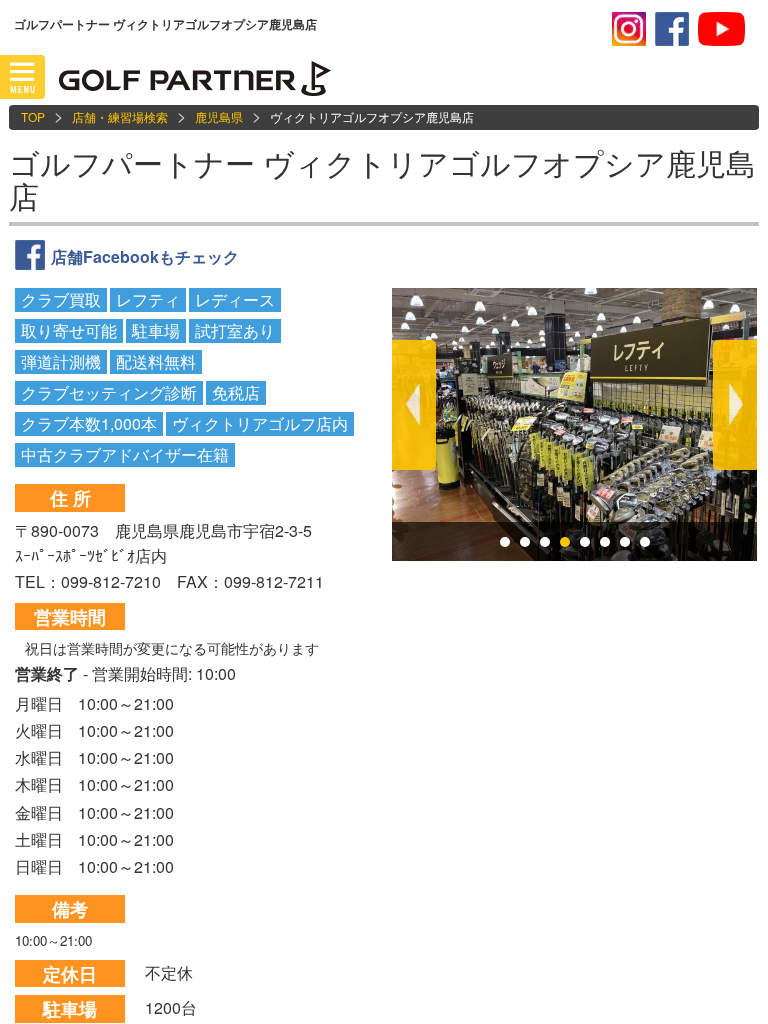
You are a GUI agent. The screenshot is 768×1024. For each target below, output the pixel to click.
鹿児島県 (219, 116)
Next (735, 405)
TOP (33, 116)
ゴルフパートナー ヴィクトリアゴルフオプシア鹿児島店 (382, 179)
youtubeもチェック (721, 29)
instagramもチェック (629, 29)
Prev (414, 405)
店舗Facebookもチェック (145, 256)
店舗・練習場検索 (120, 116)
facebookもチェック (672, 29)
